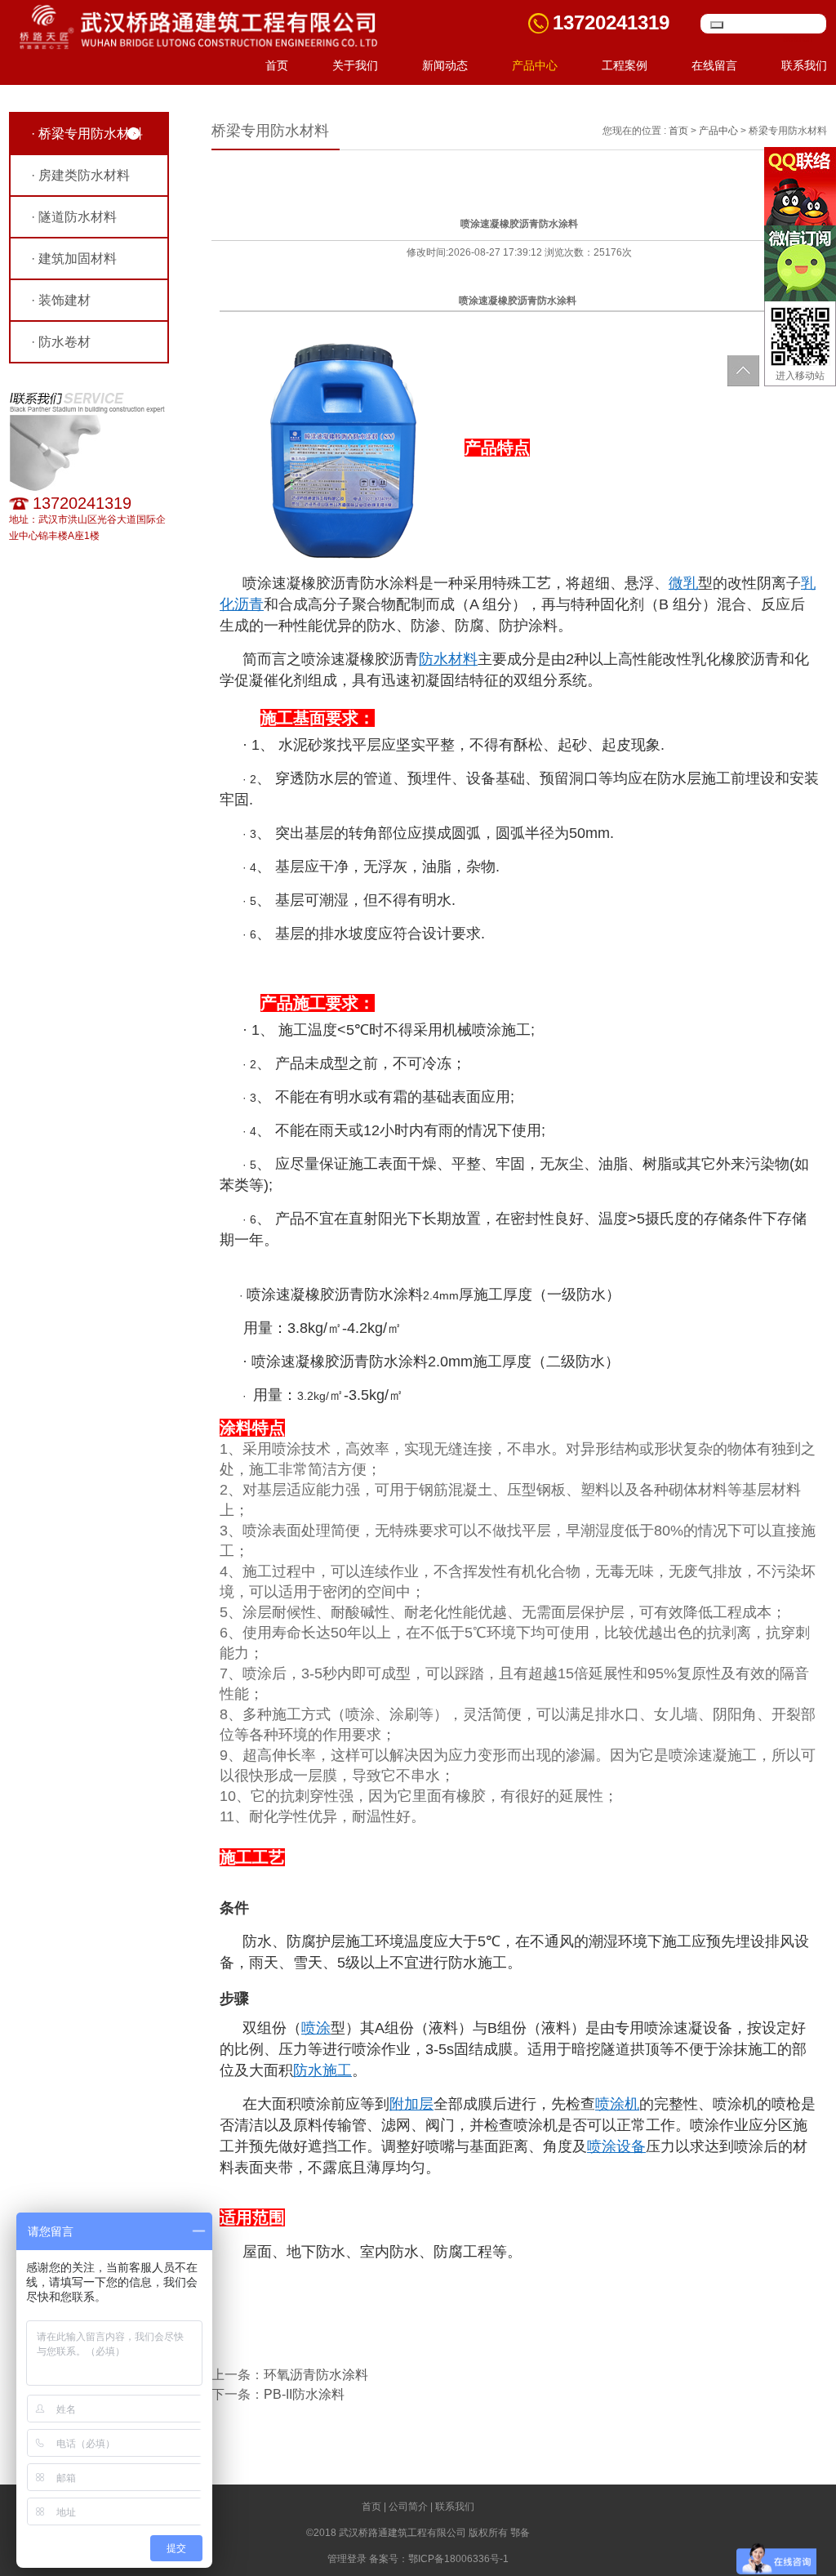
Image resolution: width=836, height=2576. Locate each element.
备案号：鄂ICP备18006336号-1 (439, 2559)
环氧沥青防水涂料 (316, 2375)
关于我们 (355, 65)
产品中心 (535, 65)
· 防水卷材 (61, 342)
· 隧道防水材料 (74, 217)
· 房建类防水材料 (80, 175)
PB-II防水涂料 (304, 2394)
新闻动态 (445, 65)
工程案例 (625, 65)
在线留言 (714, 65)
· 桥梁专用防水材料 (87, 134)
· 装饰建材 (61, 300)
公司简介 (408, 2507)
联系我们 (804, 65)
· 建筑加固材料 (74, 258)
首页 (277, 65)
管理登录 (347, 2559)
